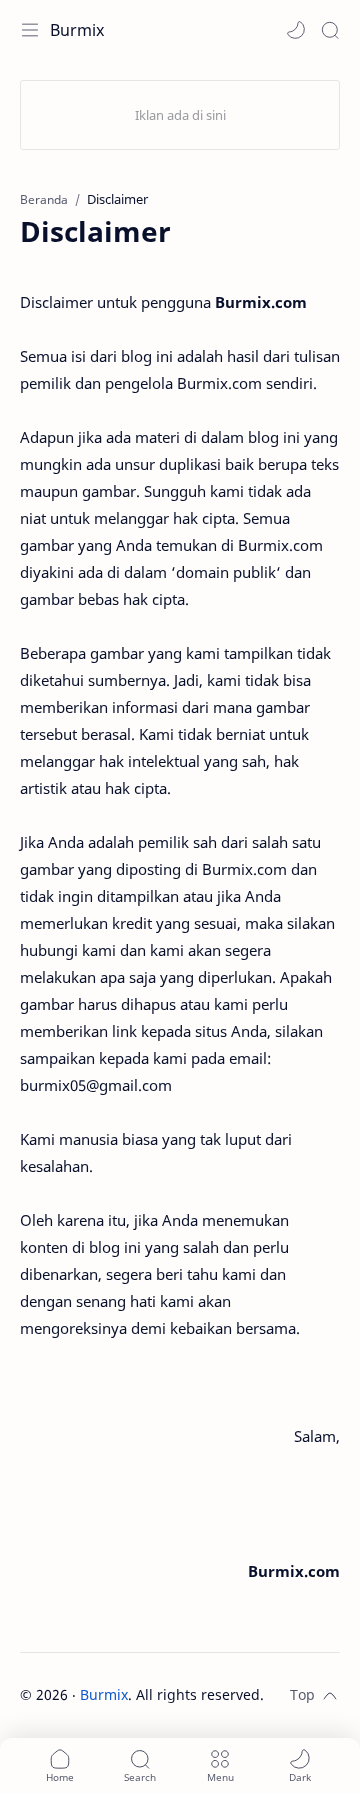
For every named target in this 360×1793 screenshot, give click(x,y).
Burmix (77, 30)
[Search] (330, 30)
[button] (296, 30)
